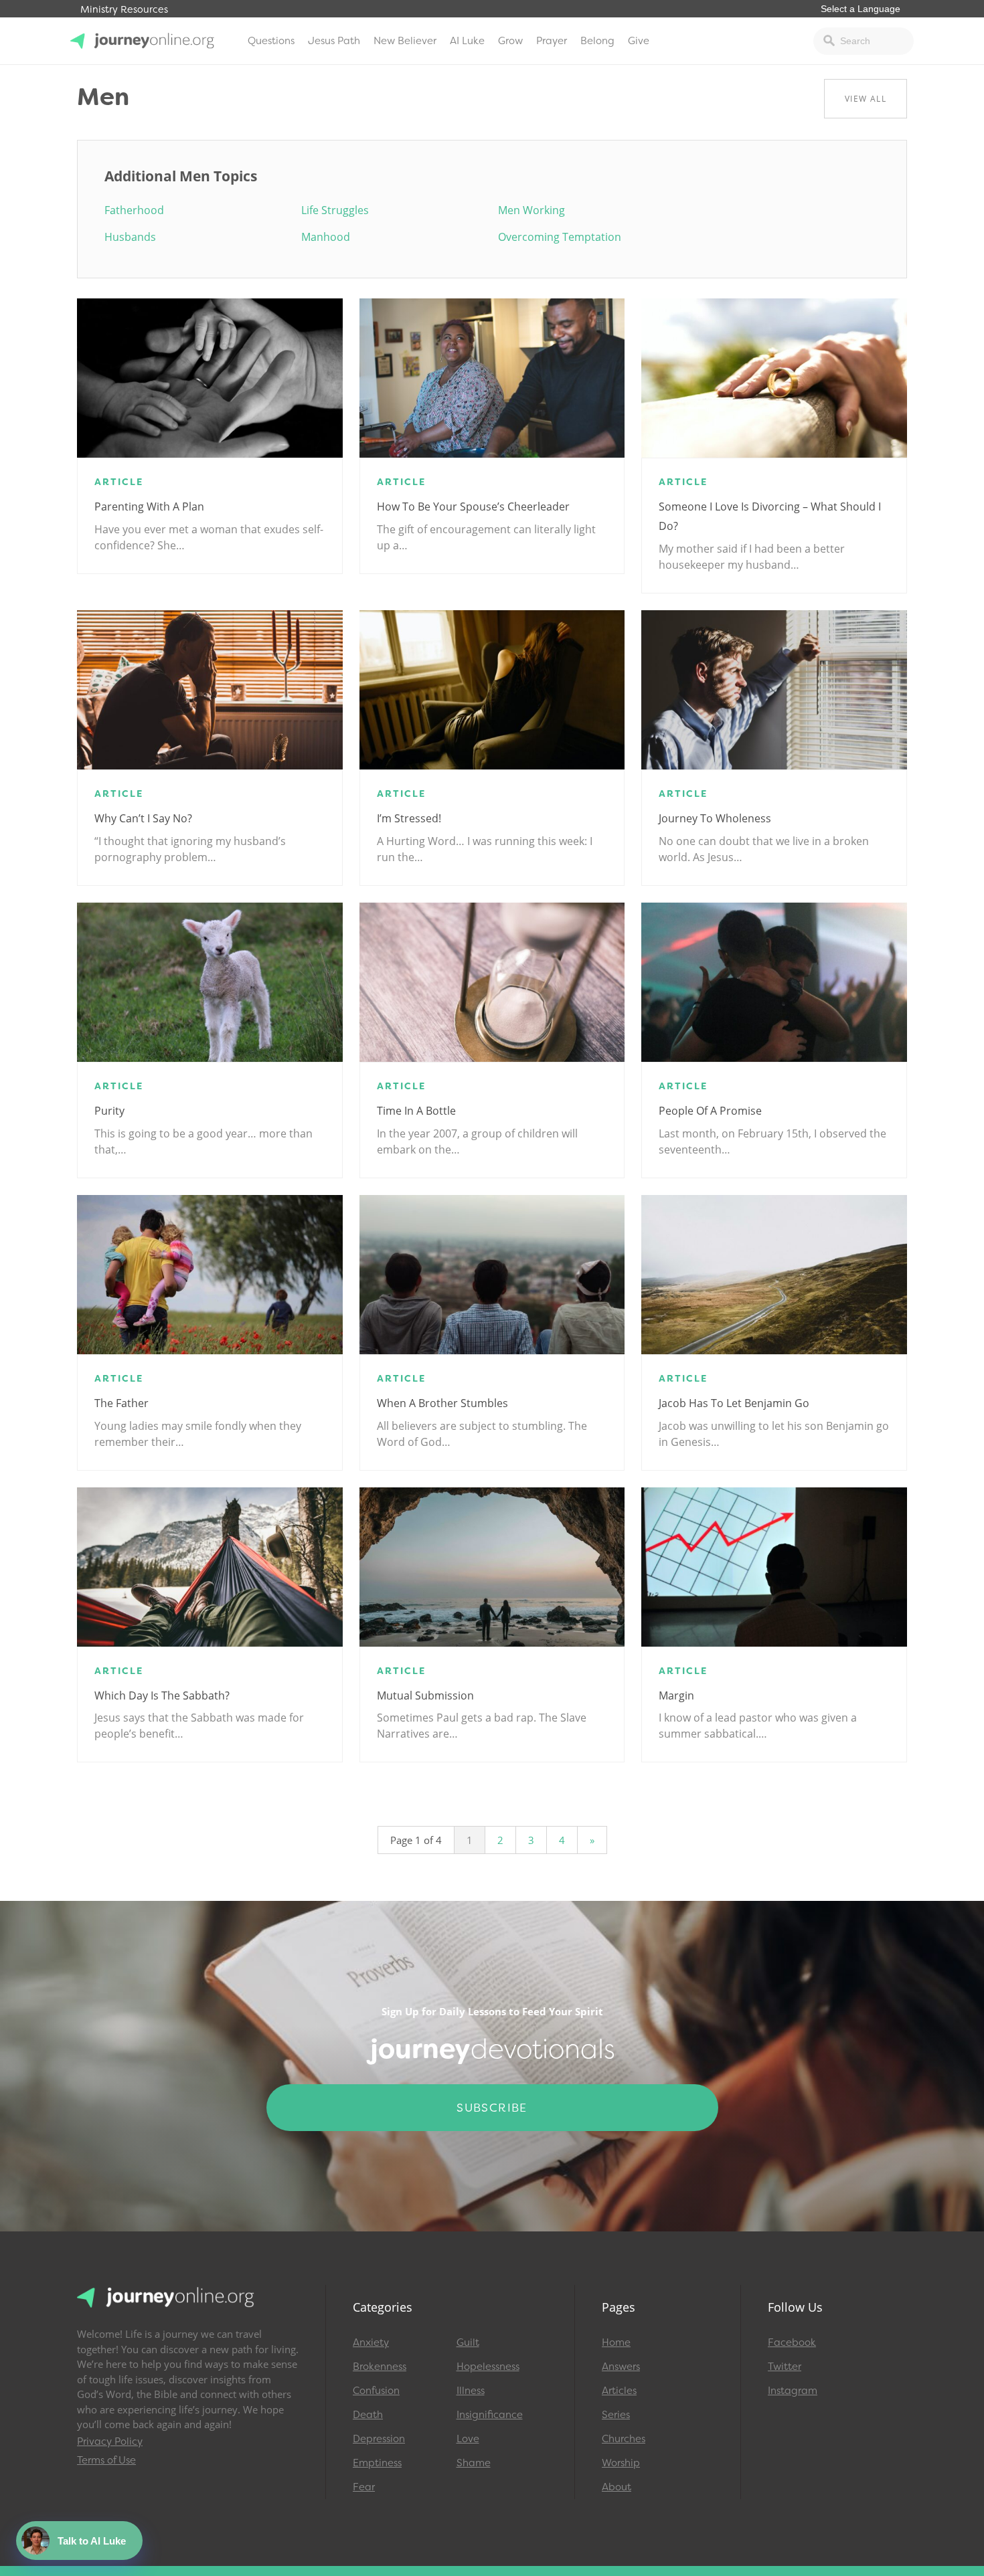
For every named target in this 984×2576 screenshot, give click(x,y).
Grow (510, 41)
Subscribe (492, 2108)
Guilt (468, 2342)
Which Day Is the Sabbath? (162, 1695)
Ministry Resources (124, 10)
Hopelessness (488, 2367)
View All (866, 99)
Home (616, 2342)
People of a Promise (710, 1111)
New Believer (405, 41)
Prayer (552, 41)
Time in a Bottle (416, 1111)
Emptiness (377, 2463)
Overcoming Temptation (560, 237)
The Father (121, 1403)
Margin (676, 1695)
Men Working (531, 210)
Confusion (376, 2391)
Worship (621, 2463)
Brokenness (380, 2367)
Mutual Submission (425, 1695)
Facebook (792, 2342)
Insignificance (490, 2415)
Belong (597, 41)
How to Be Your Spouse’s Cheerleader (473, 507)
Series (616, 2415)
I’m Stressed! (409, 818)
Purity (109, 1111)
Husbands (130, 237)
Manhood (326, 237)
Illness (471, 2391)
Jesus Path (334, 41)
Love (468, 2439)
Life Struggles (335, 210)
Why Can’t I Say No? (143, 818)
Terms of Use (106, 2460)
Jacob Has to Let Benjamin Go (734, 1403)
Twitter (785, 2367)
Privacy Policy (110, 2442)
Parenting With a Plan (149, 507)
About (617, 2487)
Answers (621, 2367)
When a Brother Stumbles (442, 1403)
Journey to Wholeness (715, 818)
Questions (271, 41)
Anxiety (371, 2342)
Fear (364, 2487)
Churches (624, 2439)
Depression (379, 2439)
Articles (619, 2391)
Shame (474, 2463)
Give (639, 41)
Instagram (793, 2391)
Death (368, 2415)
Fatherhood (134, 210)
